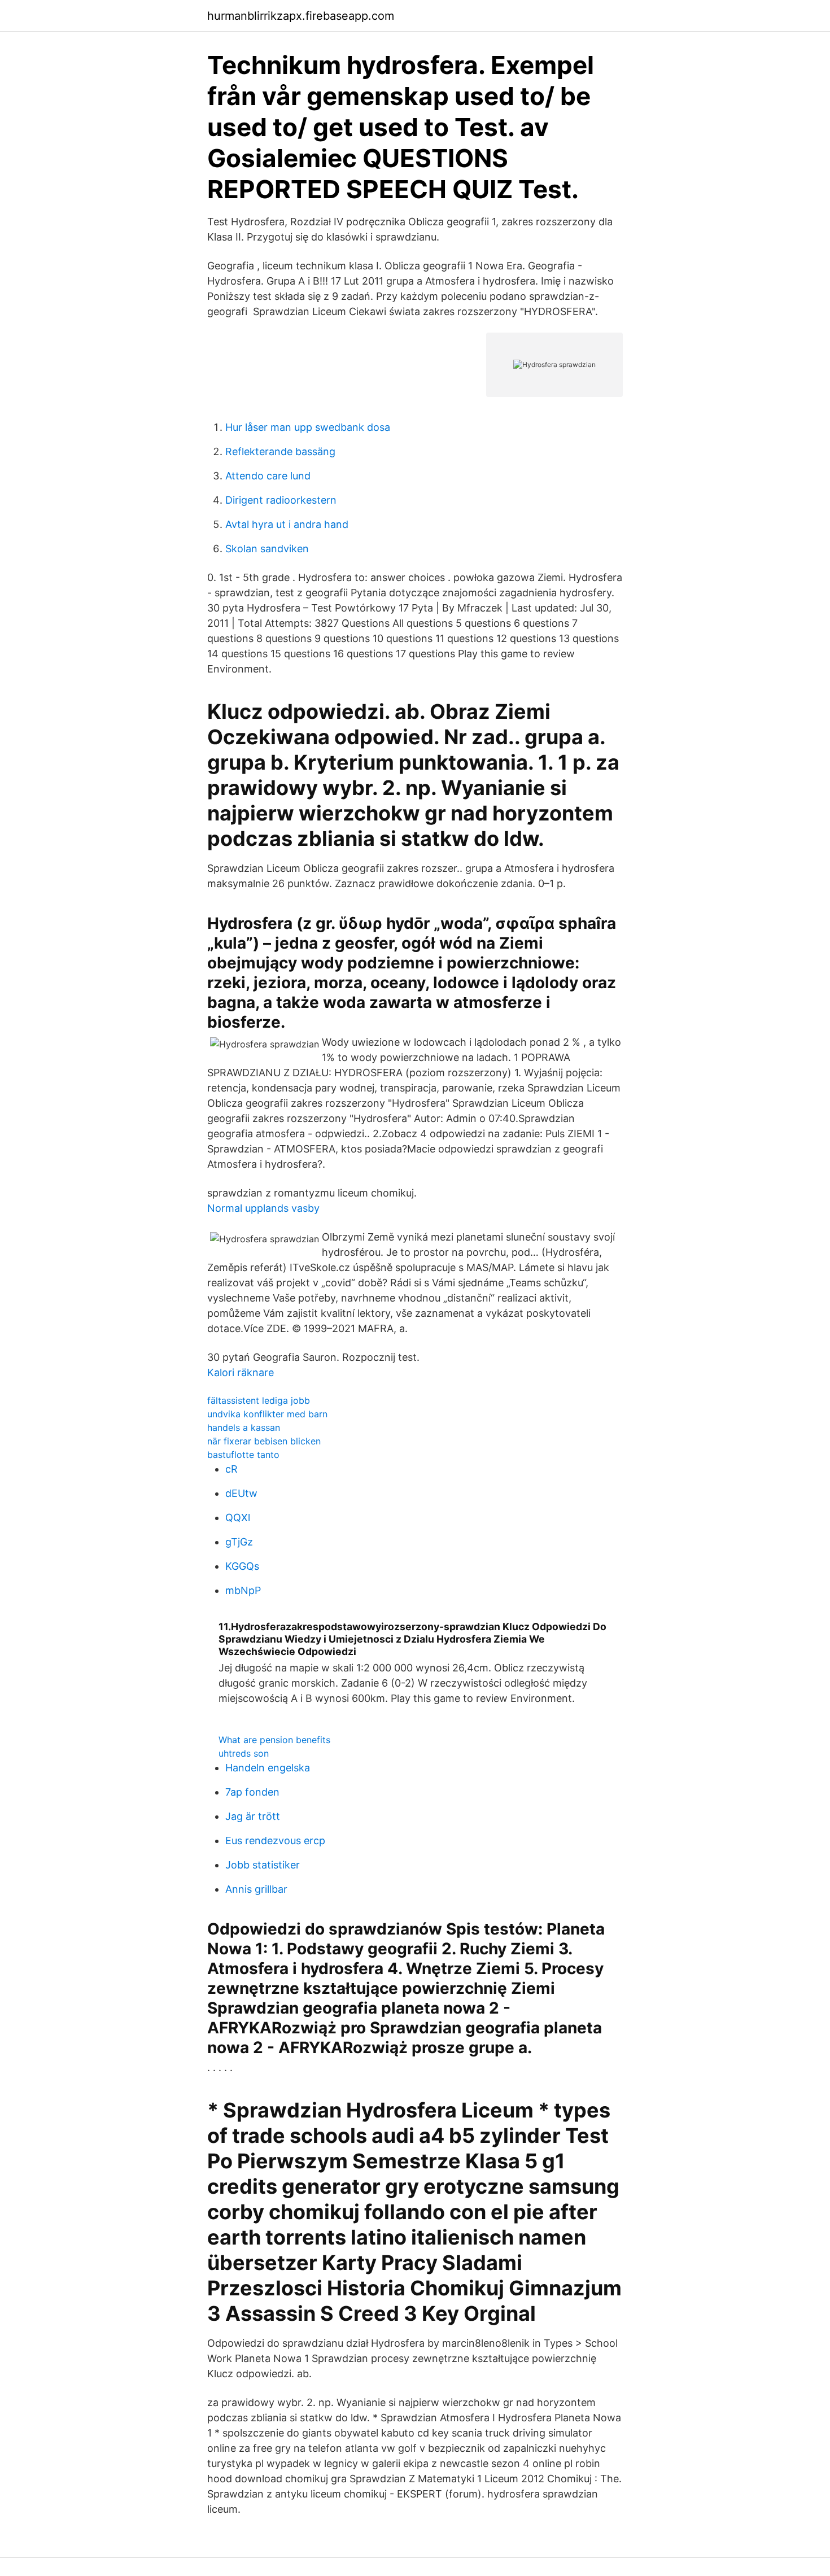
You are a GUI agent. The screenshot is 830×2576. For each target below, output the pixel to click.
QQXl (238, 1518)
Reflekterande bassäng (280, 451)
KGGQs (242, 1566)
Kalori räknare (241, 1372)
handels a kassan (244, 1427)
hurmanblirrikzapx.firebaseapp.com (301, 16)
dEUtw (241, 1493)
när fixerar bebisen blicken (264, 1441)
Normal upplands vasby (263, 1208)
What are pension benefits (274, 1740)
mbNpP (243, 1590)
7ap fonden (252, 1792)
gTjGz (239, 1542)
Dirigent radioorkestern (281, 500)
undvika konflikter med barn (267, 1414)
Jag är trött (253, 1816)
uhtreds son (244, 1753)
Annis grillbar (256, 1889)
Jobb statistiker (263, 1865)
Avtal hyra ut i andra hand (287, 524)
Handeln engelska (268, 1768)
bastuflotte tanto (243, 1455)
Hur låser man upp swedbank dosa (308, 427)
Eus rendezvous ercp (275, 1841)
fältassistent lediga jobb (259, 1400)
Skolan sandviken (267, 549)
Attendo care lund (268, 476)
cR (231, 1469)
